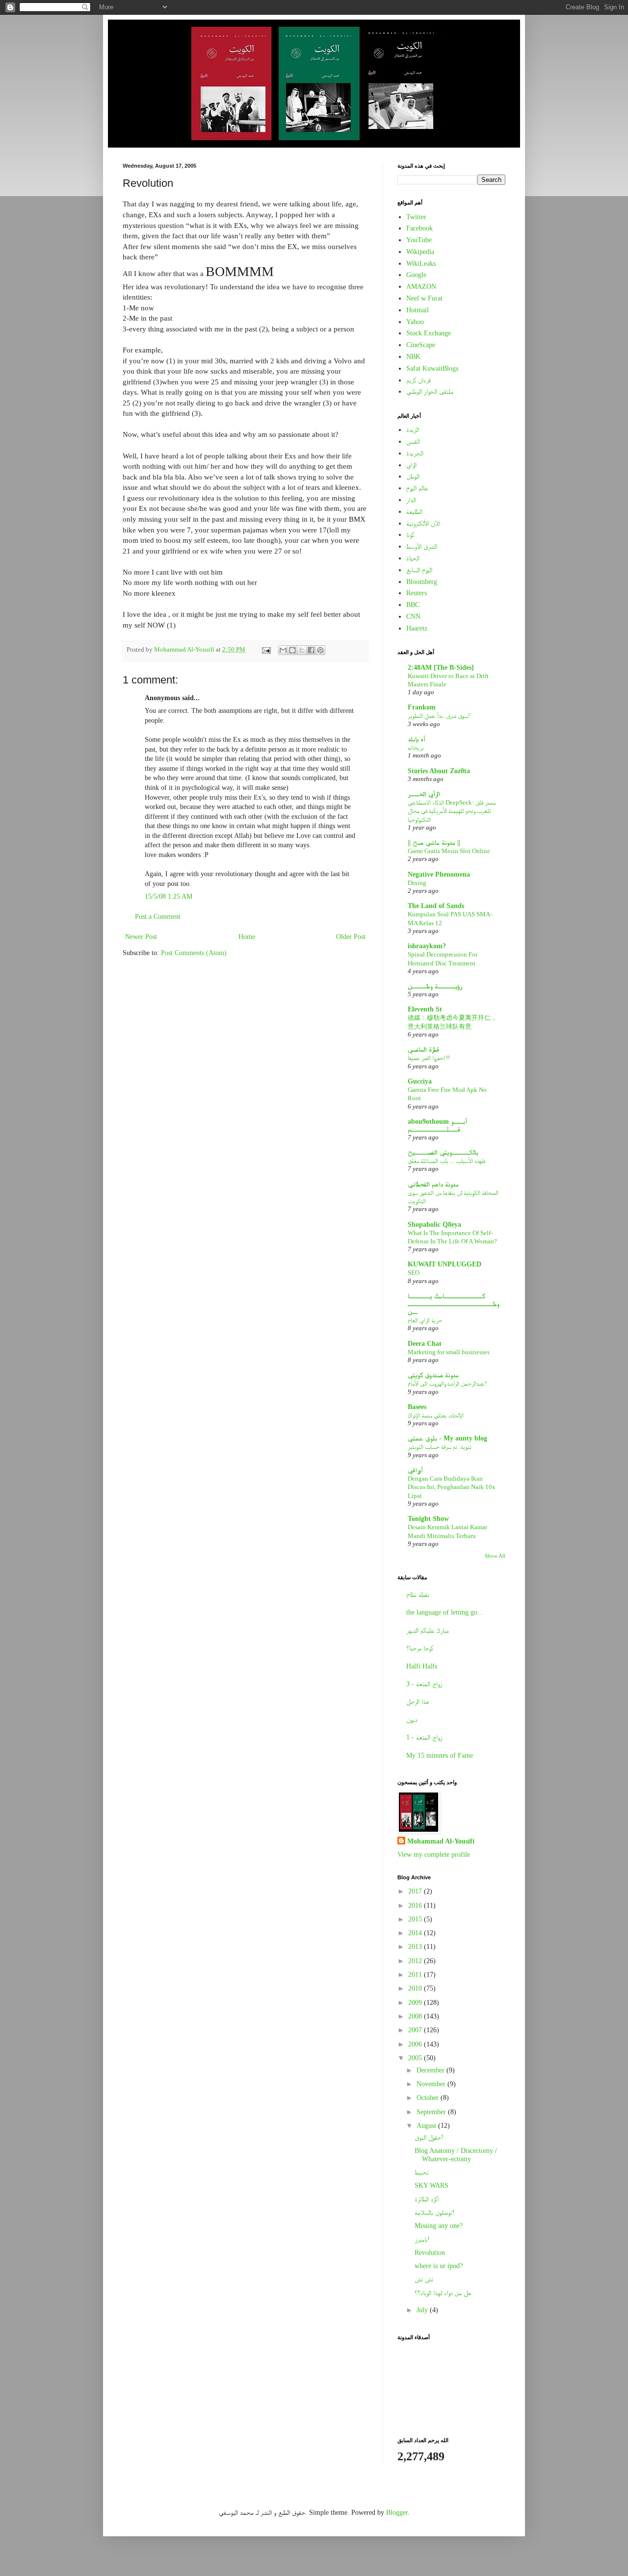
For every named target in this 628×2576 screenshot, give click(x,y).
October (429, 2098)
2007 (416, 2030)
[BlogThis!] (292, 650)
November (432, 2084)
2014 (416, 1933)
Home (247, 937)
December (432, 2070)
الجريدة (415, 453)
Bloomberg (422, 582)
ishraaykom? (427, 946)
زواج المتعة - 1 (424, 1737)
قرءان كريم (419, 380)
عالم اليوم (417, 488)
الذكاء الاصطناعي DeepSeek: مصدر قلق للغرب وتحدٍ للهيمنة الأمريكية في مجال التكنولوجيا (452, 811)
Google (416, 275)
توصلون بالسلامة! (435, 2212)
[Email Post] (266, 650)
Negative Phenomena (439, 874)
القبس (413, 442)
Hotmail (418, 310)
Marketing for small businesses (449, 1352)
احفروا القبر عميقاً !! (429, 1058)
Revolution (430, 2253)
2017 (416, 1891)
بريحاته (416, 747)
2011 (416, 1975)
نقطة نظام (418, 1595)
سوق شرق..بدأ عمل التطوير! (439, 716)
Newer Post (141, 937)
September (432, 2112)
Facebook (419, 228)
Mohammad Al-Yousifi (441, 1841)
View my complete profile (434, 1855)
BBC (413, 605)
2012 (416, 1961)
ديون (412, 1720)
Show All (495, 1556)
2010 (416, 1988)
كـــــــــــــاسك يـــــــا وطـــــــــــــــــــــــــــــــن (454, 1304)
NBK (413, 357)
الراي (411, 465)
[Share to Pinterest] (320, 650)
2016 (416, 1906)
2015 (416, 1919)
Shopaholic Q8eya (434, 1225)
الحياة (413, 558)
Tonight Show (428, 1519)
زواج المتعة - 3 (424, 1684)
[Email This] (283, 650)
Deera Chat (425, 1344)
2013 (416, 1947)
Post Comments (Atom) (194, 953)
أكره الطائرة (427, 2199)
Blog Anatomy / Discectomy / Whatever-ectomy (456, 2155)
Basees (417, 1407)
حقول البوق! (429, 2137)
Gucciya (420, 1081)
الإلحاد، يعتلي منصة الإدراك (436, 1415)
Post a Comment (158, 917)
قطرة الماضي (423, 1049)
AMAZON (421, 287)
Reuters (417, 593)
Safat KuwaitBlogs (432, 368)
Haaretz (417, 628)
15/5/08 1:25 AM (169, 897)
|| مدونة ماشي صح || (434, 843)
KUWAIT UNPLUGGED (445, 1264)
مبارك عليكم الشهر (428, 1630)
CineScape (421, 345)
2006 (416, 2044)
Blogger (397, 2513)
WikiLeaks (421, 264)
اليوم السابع (419, 570)
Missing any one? (439, 2226)
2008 (416, 2016)
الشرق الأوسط (422, 546)
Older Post (351, 937)
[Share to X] (302, 650)
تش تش (424, 2279)
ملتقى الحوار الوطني (430, 391)
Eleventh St (425, 1009)
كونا (410, 535)
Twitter (416, 217)
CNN (413, 617)
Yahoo (415, 322)
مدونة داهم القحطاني (433, 1184)
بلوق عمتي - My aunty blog (447, 1438)
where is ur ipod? (439, 2266)
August (427, 2126)
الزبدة (413, 430)
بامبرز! (422, 2239)
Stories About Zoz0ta (439, 771)
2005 (416, 2058)
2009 (416, 2003)
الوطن (413, 476)
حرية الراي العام (425, 1320)
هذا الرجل (418, 1702)
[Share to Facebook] (311, 650)
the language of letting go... (445, 1612)
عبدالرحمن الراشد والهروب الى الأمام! (447, 1383)
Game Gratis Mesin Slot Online (449, 851)
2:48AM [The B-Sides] (441, 668)
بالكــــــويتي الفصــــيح (443, 1152)
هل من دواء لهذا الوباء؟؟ (443, 2293)
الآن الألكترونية (423, 523)
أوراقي (415, 1470)
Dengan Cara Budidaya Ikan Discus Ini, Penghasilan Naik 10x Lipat (452, 1487)
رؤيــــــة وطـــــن (435, 986)
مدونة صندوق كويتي (433, 1375)
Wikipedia (420, 252)
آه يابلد (416, 739)
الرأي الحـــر (424, 794)
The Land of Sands (436, 906)
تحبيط (422, 2172)
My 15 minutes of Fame (440, 1755)
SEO (414, 1273)
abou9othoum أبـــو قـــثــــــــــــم (437, 1125)
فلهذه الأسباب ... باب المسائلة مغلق (446, 1161)
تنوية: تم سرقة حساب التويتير (440, 1447)
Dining (417, 883)
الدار (411, 500)
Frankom (422, 707)
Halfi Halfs (422, 1666)
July (423, 2310)
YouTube (419, 240)
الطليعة (414, 512)
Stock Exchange (429, 333)
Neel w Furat (424, 298)
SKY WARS (432, 2185)
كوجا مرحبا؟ (420, 1648)
